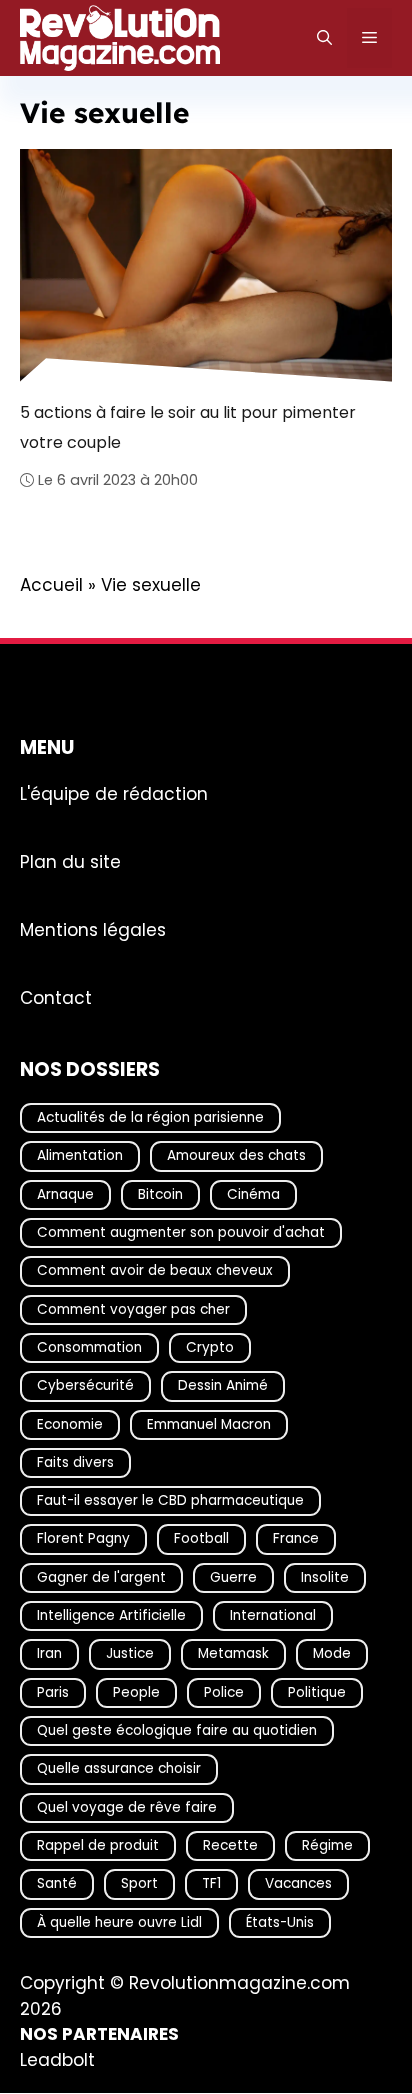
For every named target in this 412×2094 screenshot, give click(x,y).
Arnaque (65, 1194)
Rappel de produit (98, 1845)
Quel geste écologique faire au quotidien (177, 1730)
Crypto (210, 1347)
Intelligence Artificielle (111, 1615)
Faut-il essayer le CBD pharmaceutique (170, 1501)
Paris (53, 1692)
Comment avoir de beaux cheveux (155, 1271)
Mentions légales (93, 930)
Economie (70, 1424)
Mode (332, 1654)
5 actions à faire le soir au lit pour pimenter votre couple (188, 427)
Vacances (298, 1884)
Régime (327, 1845)
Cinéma (253, 1194)
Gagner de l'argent (101, 1577)
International (273, 1615)
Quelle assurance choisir (119, 1769)
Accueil (51, 585)
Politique (317, 1692)
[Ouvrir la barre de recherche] (324, 38)
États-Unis (280, 1922)
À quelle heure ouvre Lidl (119, 1922)
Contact (56, 998)
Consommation (89, 1347)
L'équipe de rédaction (114, 794)
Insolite (325, 1577)
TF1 (211, 1884)
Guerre (233, 1577)
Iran (49, 1654)
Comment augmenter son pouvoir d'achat (181, 1232)
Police (224, 1692)
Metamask (233, 1654)
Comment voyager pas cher (133, 1309)
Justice (130, 1654)
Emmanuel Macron (209, 1424)
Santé (57, 1884)
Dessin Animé (223, 1386)
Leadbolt (57, 2060)
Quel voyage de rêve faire (127, 1807)
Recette (230, 1845)
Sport (139, 1884)
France (296, 1539)
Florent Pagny (83, 1539)
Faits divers (75, 1462)
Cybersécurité (85, 1386)
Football (201, 1539)
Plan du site (70, 862)
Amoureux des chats (236, 1156)
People (136, 1692)
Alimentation (80, 1156)
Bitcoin (160, 1194)
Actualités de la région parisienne (150, 1117)
